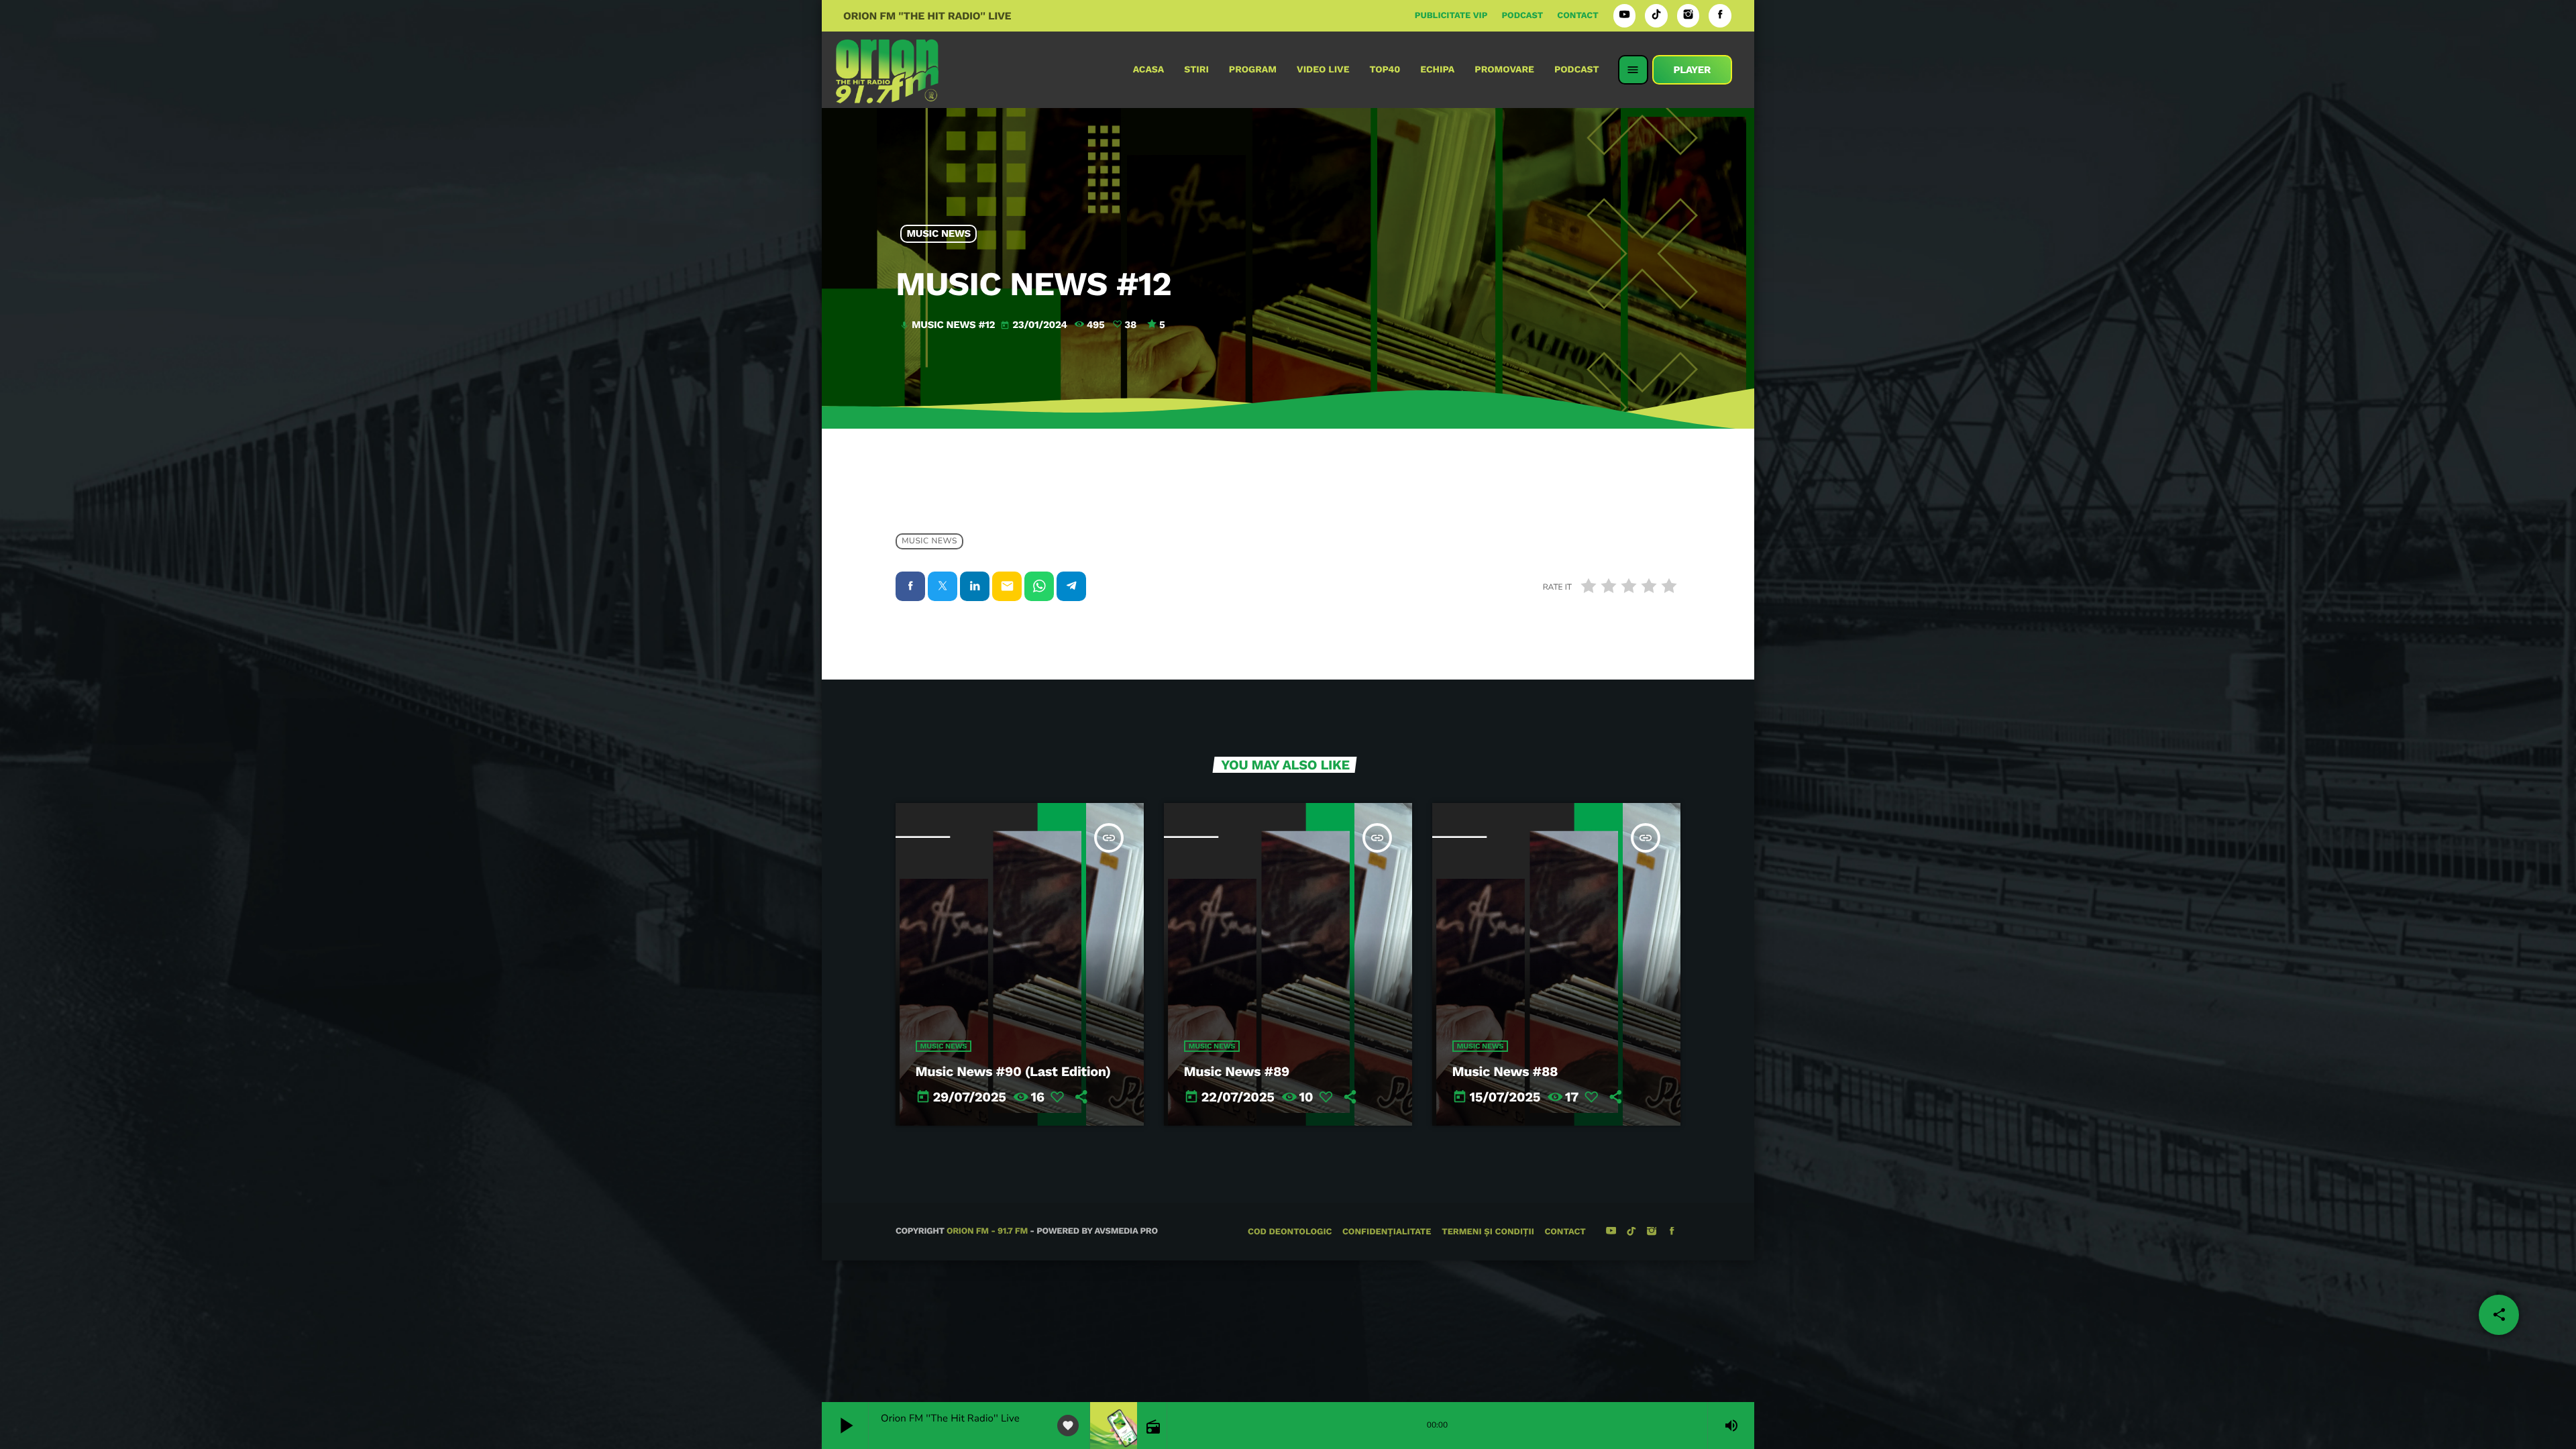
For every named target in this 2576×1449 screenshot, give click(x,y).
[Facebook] (1720, 16)
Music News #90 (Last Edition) (1013, 1071)
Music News (939, 234)
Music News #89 (1237, 1071)
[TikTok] (1656, 16)
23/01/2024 (1035, 325)
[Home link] (887, 70)
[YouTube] (1625, 16)
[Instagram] (1688, 16)
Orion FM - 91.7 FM (987, 1231)
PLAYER (1692, 70)
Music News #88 (1505, 1071)
